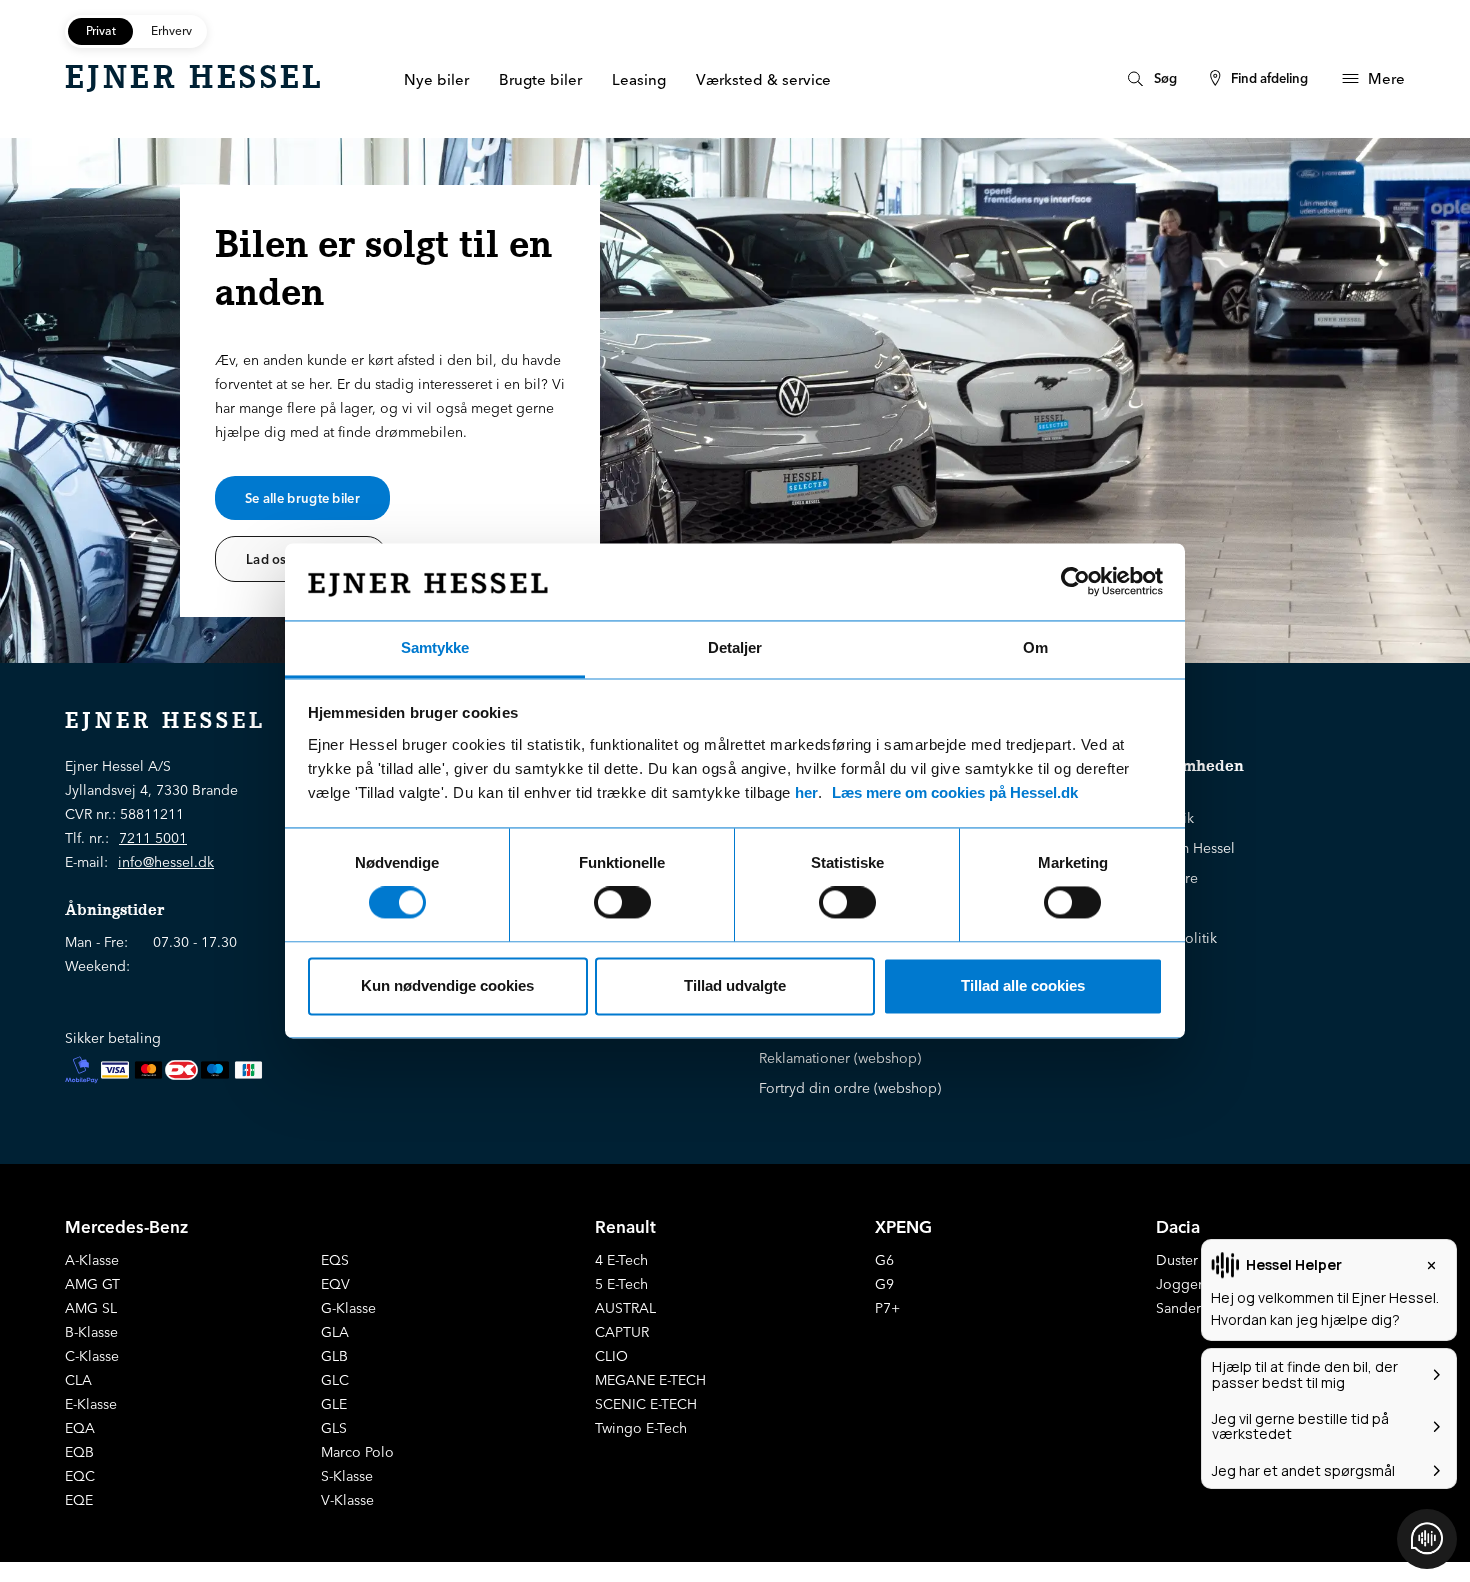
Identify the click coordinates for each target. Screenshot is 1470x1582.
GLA (335, 1332)
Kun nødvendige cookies (447, 985)
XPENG (903, 1226)
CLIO (611, 1356)
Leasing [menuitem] (639, 79)
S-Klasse (347, 1476)
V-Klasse (347, 1500)
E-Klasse (91, 1404)
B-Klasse (91, 1332)
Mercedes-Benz (126, 1226)
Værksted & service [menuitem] (763, 79)
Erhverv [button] (171, 30)
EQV (335, 1284)
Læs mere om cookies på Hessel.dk (955, 792)
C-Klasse (92, 1356)
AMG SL (91, 1308)
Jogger (1179, 1284)
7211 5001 (153, 838)
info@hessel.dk (166, 862)
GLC (335, 1380)
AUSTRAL (625, 1308)
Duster (1177, 1260)
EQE (79, 1500)
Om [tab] (1035, 647)
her (806, 792)
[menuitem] (1150, 78)
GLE (334, 1404)
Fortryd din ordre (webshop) (850, 1088)
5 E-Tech (621, 1284)
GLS (334, 1428)
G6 (884, 1260)
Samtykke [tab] (435, 647)
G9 (884, 1284)
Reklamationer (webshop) (840, 1058)
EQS (335, 1260)
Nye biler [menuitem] (436, 79)
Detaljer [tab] (735, 647)
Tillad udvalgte (735, 985)
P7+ (887, 1308)
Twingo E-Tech (641, 1428)
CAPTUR (622, 1332)
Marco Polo (357, 1452)
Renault (625, 1226)
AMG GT (92, 1284)
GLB (334, 1356)
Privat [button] (101, 30)
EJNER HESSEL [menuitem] (194, 77)
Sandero (1183, 1308)
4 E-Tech (621, 1260)
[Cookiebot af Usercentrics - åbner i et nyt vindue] (1075, 582)
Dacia (1178, 1226)
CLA (78, 1380)
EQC (80, 1476)
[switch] (622, 903)
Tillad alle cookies (1023, 985)
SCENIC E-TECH (646, 1404)
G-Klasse (348, 1308)
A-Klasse (92, 1260)
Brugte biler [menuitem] (540, 79)
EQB (79, 1452)
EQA (80, 1428)
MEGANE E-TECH (650, 1380)
